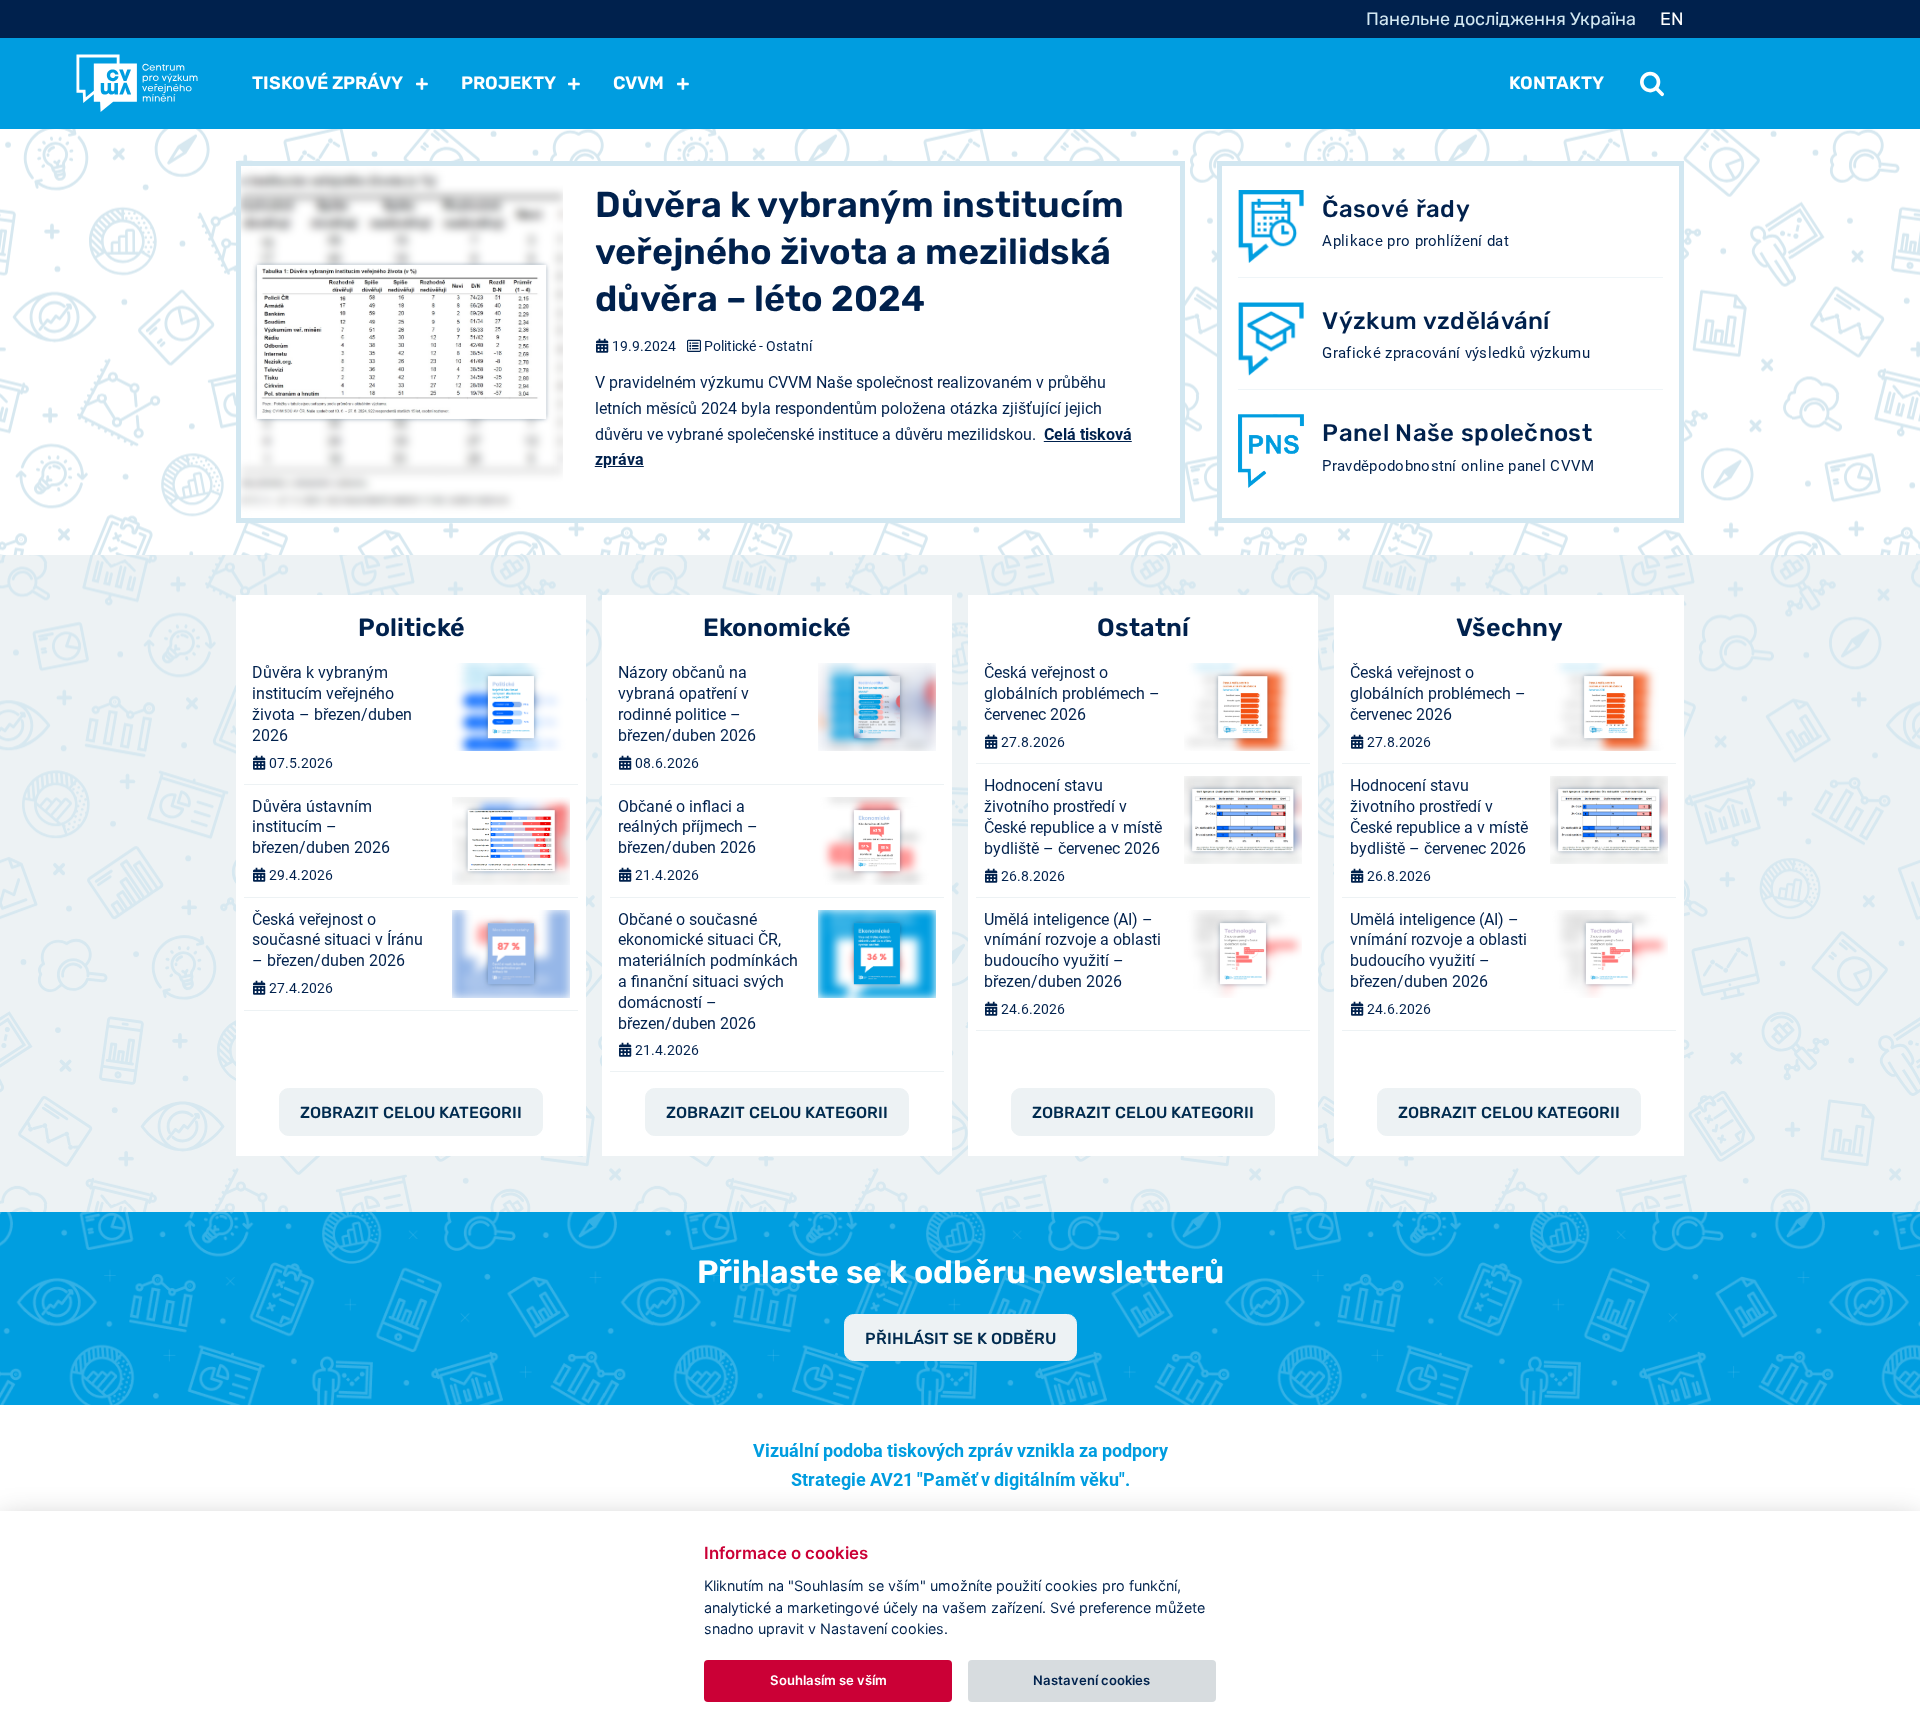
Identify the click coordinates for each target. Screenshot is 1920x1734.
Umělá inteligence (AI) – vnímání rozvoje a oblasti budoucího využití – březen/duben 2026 (1072, 950)
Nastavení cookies (1091, 1680)
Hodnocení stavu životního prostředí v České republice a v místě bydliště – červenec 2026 (1073, 816)
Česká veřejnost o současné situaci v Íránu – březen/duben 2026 (337, 940)
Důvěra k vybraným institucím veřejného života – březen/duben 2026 (332, 703)
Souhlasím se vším (828, 1680)
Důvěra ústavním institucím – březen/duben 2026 (321, 827)
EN (1672, 19)
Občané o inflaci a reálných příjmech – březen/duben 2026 (688, 827)
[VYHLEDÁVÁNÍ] (1652, 83)
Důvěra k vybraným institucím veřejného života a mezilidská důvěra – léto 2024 (859, 251)
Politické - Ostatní (758, 346)
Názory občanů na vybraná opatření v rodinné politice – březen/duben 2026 (687, 703)
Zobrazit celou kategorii (411, 1112)
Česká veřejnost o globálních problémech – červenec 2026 (1072, 693)
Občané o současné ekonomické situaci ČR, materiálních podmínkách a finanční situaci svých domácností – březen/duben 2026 (708, 971)
